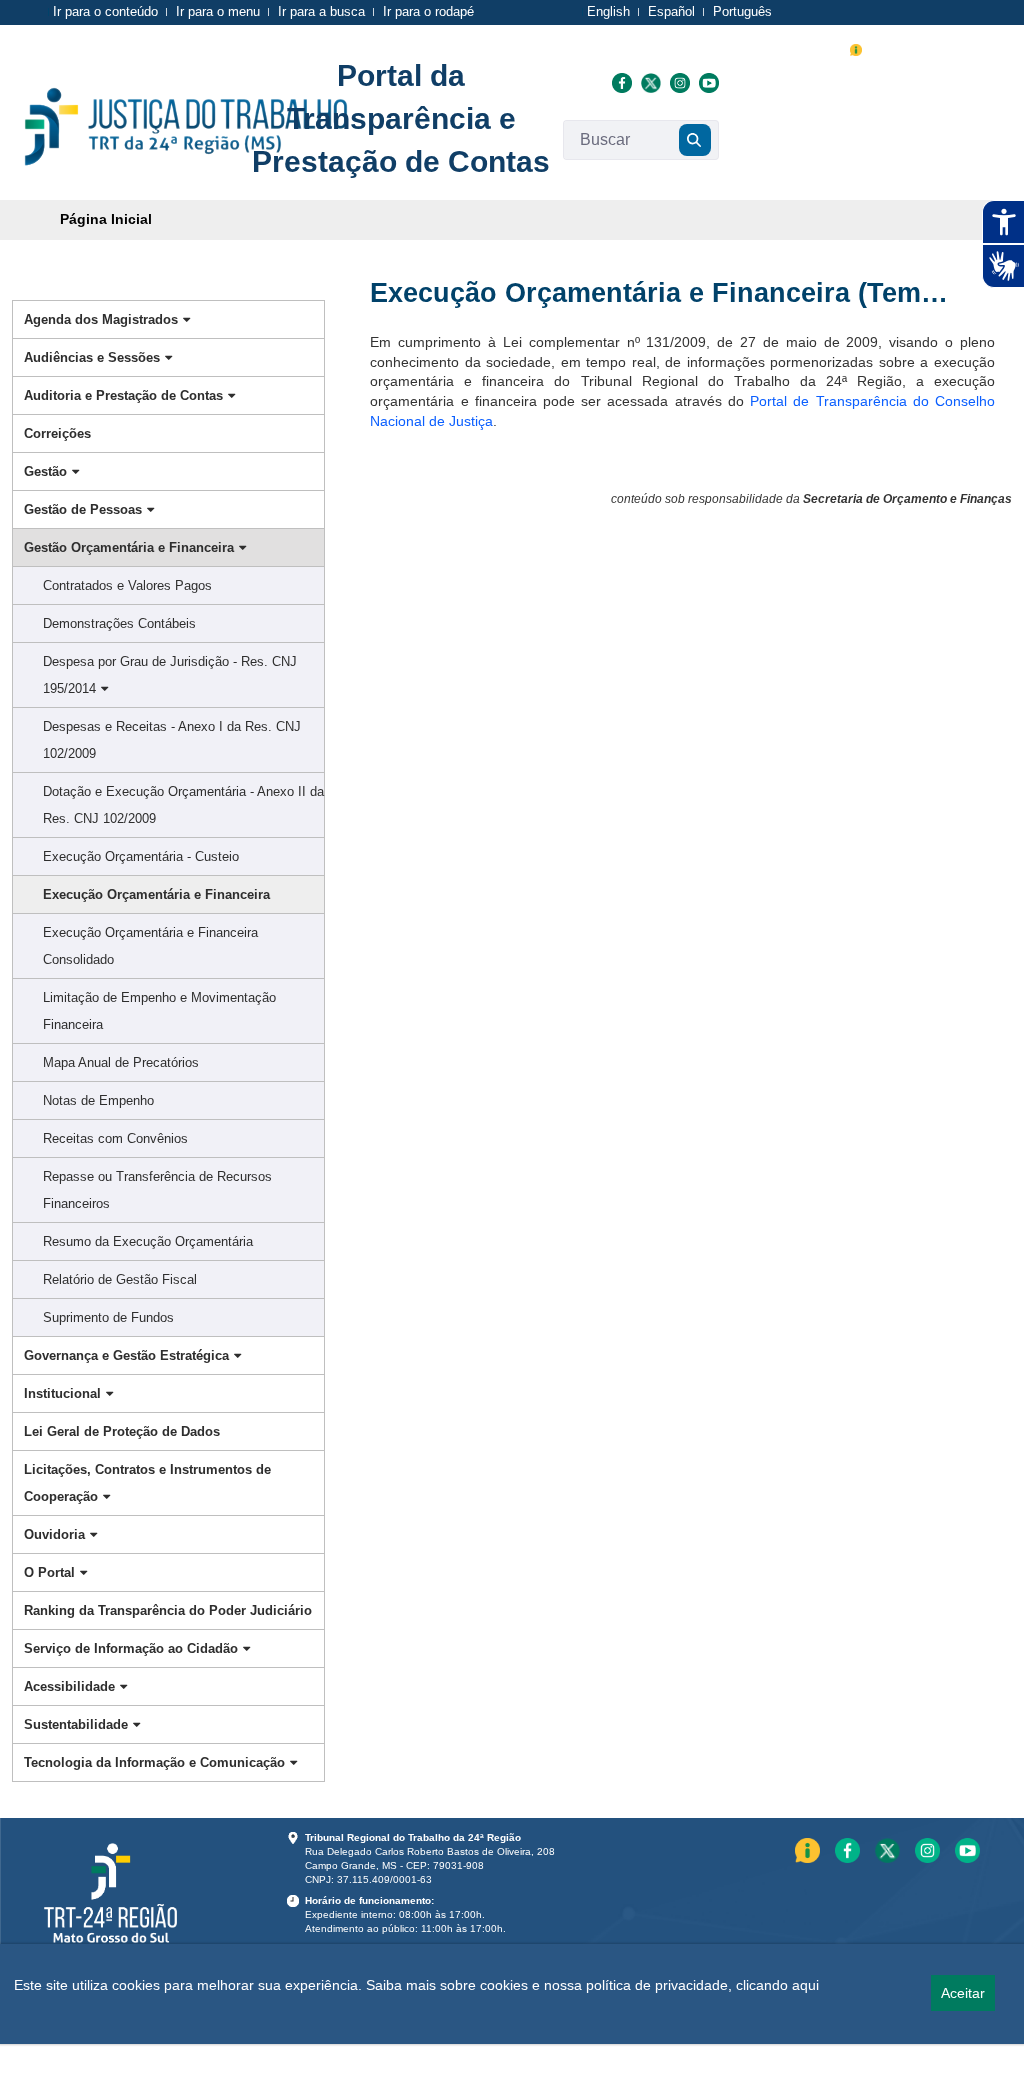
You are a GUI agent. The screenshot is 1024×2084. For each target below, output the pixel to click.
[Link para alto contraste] (928, 47)
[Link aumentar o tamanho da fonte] (880, 47)
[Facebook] (621, 82)
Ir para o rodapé (428, 11)
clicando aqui (777, 1985)
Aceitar (963, 1993)
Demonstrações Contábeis (119, 623)
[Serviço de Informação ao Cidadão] (856, 47)
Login (959, 47)
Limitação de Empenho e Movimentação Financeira (159, 1011)
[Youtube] (706, 82)
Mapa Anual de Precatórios (121, 1062)
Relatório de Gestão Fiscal (120, 1279)
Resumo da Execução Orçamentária (148, 1241)
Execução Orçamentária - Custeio (141, 856)
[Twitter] (650, 82)
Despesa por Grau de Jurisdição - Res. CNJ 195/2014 (170, 675)
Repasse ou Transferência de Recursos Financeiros (157, 1190)
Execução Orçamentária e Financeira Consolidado (150, 946)
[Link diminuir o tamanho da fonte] (905, 47)
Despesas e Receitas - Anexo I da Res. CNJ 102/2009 (172, 740)
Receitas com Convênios (115, 1138)
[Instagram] (679, 82)
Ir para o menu (218, 11)
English (608, 11)
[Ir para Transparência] (186, 127)
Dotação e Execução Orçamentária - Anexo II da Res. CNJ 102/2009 (183, 805)
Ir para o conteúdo (105, 11)
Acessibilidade (778, 49)
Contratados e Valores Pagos (127, 585)
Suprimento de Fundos (108, 1317)
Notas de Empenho (98, 1100)
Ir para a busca (321, 11)
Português (742, 11)
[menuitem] (106, 220)
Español (671, 11)
